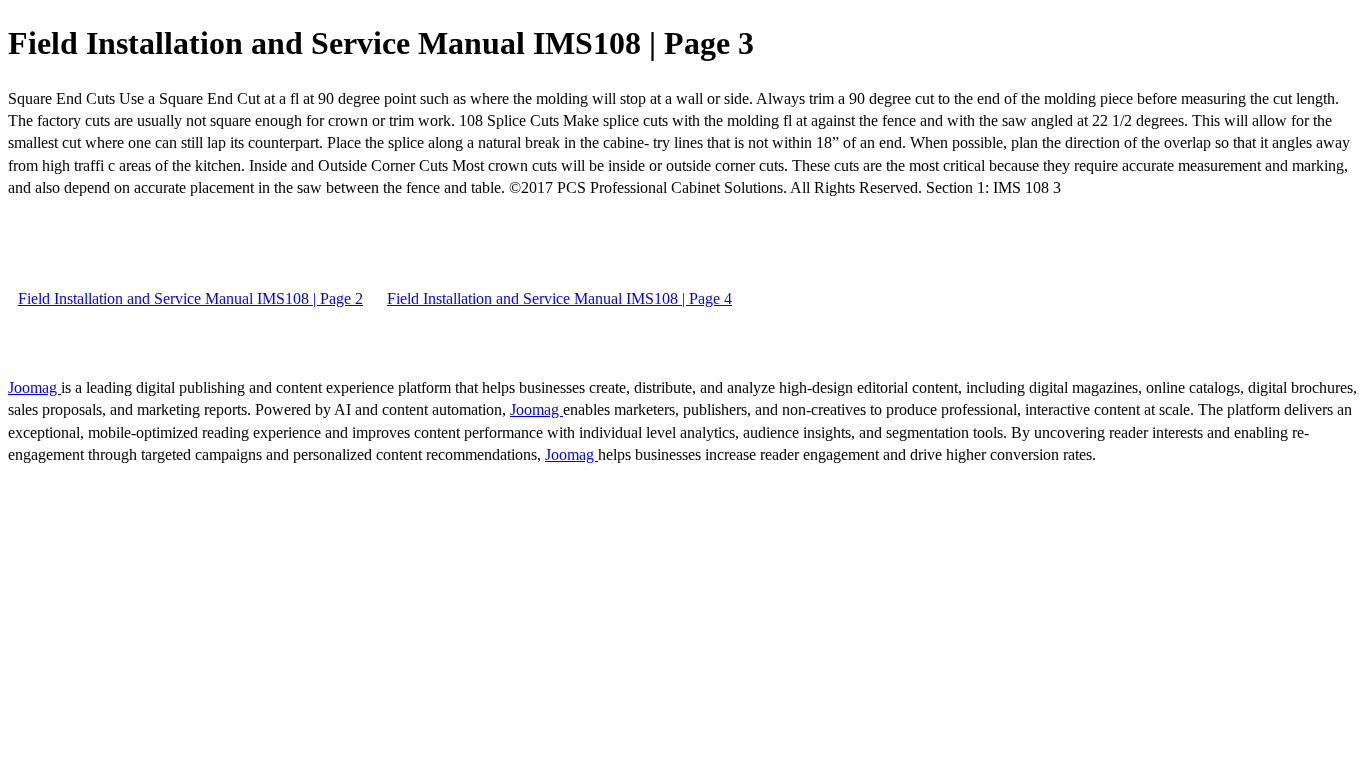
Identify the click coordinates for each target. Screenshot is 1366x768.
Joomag (34, 387)
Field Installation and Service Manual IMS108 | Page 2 (190, 298)
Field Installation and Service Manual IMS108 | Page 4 (559, 298)
